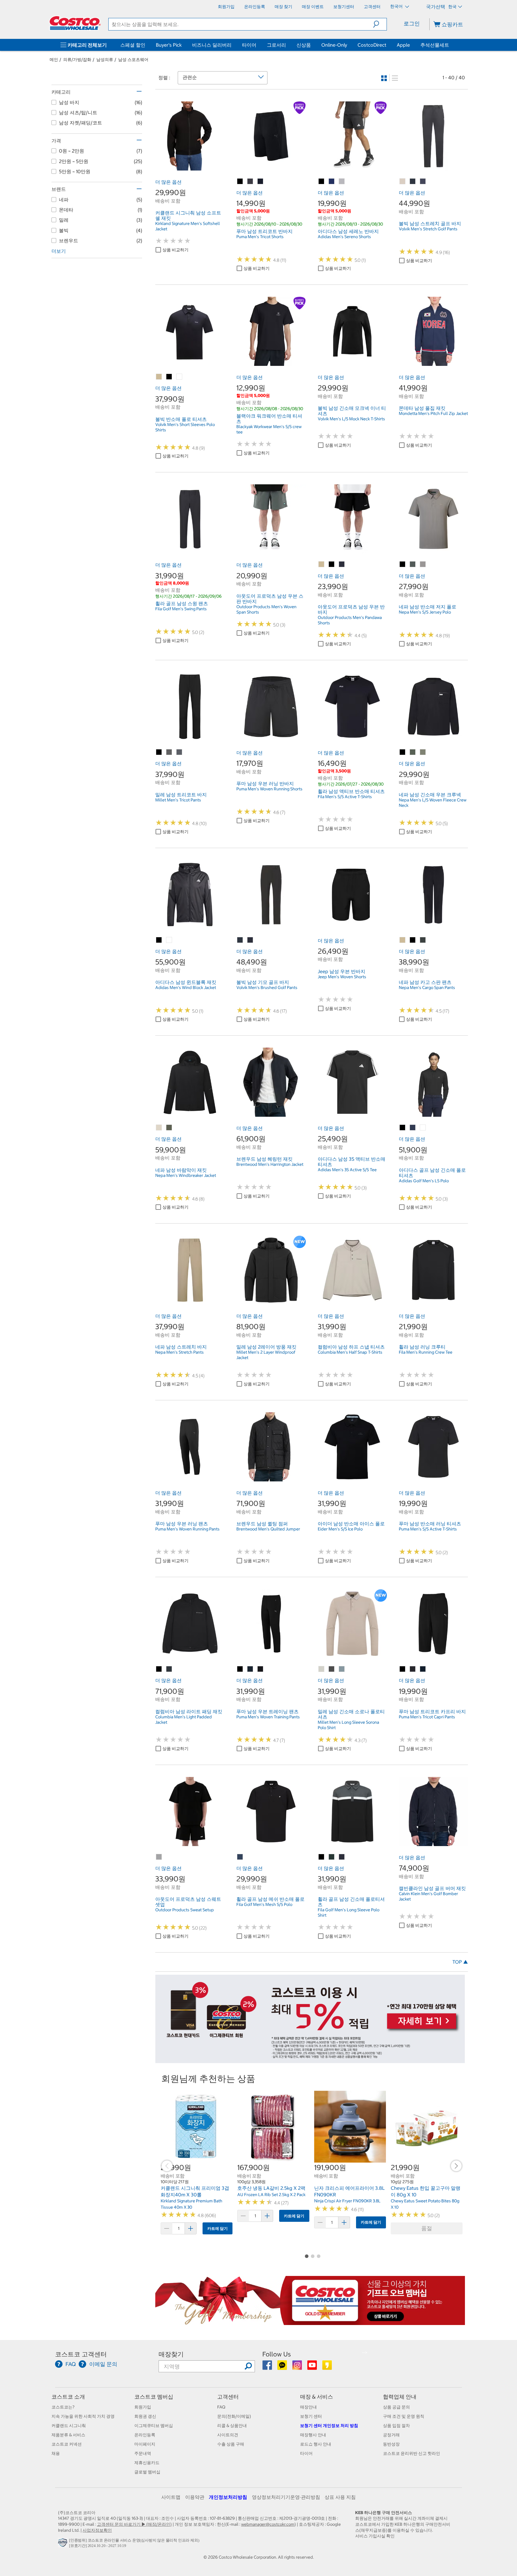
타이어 (249, 45)
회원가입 (143, 2407)
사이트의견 (228, 2435)
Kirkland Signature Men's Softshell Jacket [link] (188, 226)
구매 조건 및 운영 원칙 (404, 2416)
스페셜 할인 (133, 45)
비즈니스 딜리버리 (212, 45)
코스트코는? (63, 2407)
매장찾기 (171, 2354)
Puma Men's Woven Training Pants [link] (268, 1717)
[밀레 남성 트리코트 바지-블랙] (159, 752)
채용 (56, 2453)
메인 (54, 60)
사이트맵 (171, 2497)
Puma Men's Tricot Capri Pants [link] (427, 1717)
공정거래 (391, 2435)
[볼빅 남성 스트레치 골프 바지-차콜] (413, 182)
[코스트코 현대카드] (310, 2060)
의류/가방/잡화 (77, 60)
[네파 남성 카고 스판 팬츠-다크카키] (423, 940)
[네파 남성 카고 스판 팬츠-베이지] (403, 940)
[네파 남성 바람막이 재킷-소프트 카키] (169, 1128)
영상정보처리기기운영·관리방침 (286, 2497)
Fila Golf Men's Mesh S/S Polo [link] (264, 1904)
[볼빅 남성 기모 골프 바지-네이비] (250, 940)
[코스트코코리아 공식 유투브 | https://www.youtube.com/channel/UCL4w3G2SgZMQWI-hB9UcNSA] (313, 2367)
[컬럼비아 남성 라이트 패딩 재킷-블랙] (159, 1669)
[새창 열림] (64, 2544)
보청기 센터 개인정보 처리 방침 (329, 2426)
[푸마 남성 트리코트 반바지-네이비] (261, 182)
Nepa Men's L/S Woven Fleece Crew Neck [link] (433, 803)
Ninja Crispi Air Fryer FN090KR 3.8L (347, 2201)
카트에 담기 (218, 2229)
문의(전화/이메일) (234, 2416)
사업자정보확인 (97, 2530)
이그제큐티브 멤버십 (154, 2426)
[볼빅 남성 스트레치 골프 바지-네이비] (423, 182)
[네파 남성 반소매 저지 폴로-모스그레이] (413, 565)
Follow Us (277, 2354)
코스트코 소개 (68, 2397)
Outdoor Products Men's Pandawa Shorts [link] (350, 620)
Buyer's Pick (169, 45)
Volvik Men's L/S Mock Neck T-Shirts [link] (351, 419)
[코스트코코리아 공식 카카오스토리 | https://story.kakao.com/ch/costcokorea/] (327, 2367)
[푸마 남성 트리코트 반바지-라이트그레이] (250, 182)
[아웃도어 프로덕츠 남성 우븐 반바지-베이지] (322, 565)
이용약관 (195, 2497)
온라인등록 (145, 2435)
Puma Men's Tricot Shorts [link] (260, 237)
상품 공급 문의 (396, 2407)
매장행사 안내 (313, 2435)
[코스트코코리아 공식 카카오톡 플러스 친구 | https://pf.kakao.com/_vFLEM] (283, 2367)
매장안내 (308, 2407)
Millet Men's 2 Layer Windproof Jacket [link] (266, 1355)
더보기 (59, 251)
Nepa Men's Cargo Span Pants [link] (427, 988)
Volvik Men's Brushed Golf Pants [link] (267, 988)
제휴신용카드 (147, 2463)
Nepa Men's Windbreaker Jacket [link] (186, 1175)
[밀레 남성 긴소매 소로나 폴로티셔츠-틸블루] (342, 1669)
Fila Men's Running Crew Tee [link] (426, 1352)
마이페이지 (145, 2444)
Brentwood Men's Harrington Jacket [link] (270, 1164)
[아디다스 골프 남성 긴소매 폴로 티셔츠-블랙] (403, 1128)
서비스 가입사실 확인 (375, 2536)
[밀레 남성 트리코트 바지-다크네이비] (180, 752)
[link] (190, 167)
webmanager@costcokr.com (268, 2524)
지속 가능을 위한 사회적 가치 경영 (83, 2416)
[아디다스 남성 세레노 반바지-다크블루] (332, 182)
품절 (427, 2228)
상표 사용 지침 (340, 2497)
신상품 (304, 45)
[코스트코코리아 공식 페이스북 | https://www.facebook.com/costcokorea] (268, 2367)
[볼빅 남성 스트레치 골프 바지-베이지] (403, 182)
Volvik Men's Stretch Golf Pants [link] (428, 229)
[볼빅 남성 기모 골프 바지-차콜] (240, 940)
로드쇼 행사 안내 (316, 2444)
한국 (452, 7)
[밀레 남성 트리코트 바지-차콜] (169, 752)
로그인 (412, 23)
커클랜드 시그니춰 (69, 2426)
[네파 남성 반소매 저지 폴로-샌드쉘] (423, 565)
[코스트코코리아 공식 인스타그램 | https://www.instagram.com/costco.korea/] (298, 2367)
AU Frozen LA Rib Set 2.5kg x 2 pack (271, 2195)
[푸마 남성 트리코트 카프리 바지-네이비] (423, 1669)
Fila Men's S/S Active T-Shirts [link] (345, 797)
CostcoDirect (372, 45)
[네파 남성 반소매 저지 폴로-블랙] (403, 565)
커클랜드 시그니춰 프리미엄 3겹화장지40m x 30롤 (195, 2191)
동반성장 (391, 2444)
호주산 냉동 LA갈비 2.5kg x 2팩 (271, 2188)
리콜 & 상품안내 (232, 2426)
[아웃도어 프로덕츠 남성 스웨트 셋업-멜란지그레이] (159, 1857)
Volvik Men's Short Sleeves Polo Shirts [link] (185, 427)
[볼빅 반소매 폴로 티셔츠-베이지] (159, 377)
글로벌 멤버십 (147, 2472)
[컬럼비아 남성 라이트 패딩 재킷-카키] (169, 1669)
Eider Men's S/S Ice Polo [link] (340, 1529)
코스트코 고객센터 (81, 2354)
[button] (380, 24)
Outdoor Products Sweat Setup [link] (185, 1910)
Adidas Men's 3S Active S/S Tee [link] (347, 1170)
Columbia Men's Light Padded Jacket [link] (184, 1720)
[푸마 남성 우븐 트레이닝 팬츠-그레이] (261, 1669)
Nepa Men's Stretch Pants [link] (180, 1352)
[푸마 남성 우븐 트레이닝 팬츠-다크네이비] (250, 1669)
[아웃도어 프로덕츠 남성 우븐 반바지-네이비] (342, 565)
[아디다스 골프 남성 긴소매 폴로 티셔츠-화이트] (423, 1128)
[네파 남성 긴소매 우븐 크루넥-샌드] (423, 752)
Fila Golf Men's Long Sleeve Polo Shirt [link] (349, 1912)
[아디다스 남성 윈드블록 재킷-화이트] (169, 940)
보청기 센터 (311, 2416)
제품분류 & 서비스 (68, 2435)
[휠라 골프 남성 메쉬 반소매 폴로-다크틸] (240, 1857)
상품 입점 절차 (396, 2426)
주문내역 (143, 2453)
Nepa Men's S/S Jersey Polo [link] (425, 612)
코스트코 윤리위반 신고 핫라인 (412, 2453)
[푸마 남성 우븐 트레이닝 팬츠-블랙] (240, 1669)
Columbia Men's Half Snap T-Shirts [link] (350, 1352)
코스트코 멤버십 (154, 2397)
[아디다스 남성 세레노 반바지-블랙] (322, 182)
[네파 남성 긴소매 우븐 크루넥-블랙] (403, 752)
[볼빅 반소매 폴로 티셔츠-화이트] (180, 377)
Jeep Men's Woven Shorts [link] (342, 977)
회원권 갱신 (145, 2416)
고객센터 (228, 2397)
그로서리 (276, 45)
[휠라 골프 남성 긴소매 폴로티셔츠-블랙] (322, 1857)
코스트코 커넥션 (67, 2444)
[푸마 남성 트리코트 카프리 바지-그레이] (413, 1669)
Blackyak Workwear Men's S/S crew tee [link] (269, 429)
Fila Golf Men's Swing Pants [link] (181, 609)
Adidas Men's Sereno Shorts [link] (344, 237)
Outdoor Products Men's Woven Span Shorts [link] (266, 609)
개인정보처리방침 (228, 2497)
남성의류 (105, 60)
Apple (403, 45)
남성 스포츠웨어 (133, 60)
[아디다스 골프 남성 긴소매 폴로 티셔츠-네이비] (413, 1128)
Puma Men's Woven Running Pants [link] (187, 1529)
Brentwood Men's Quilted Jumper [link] (268, 1529)
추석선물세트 (435, 45)
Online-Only (334, 45)
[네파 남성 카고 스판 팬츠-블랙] (413, 940)
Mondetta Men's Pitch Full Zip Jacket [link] (433, 413)
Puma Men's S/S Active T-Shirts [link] (428, 1529)
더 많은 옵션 (168, 182)
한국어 (397, 6)
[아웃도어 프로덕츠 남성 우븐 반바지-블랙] (332, 565)
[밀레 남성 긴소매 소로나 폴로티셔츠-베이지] (322, 1669)
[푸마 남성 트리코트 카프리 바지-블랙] (403, 1669)
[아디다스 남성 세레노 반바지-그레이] (342, 182)
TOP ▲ (460, 1962)
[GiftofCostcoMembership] (310, 2322)
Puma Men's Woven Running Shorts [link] (269, 789)
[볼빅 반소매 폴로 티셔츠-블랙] (169, 377)
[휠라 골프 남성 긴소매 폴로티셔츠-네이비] (342, 1857)
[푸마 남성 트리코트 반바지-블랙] (240, 182)
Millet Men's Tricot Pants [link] (178, 800)
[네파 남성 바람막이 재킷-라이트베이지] (159, 1128)
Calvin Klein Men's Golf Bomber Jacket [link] (428, 1896)
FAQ (221, 2407)
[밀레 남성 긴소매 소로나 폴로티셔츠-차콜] (332, 1669)
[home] (75, 23)
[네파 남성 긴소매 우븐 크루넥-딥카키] (413, 752)
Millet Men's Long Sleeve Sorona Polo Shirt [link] (348, 1725)
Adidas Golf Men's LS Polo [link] (424, 1181)
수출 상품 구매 (231, 2444)
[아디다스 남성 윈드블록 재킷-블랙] (159, 940)
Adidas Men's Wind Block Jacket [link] (186, 988)
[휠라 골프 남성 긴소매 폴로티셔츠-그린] (332, 1857)
